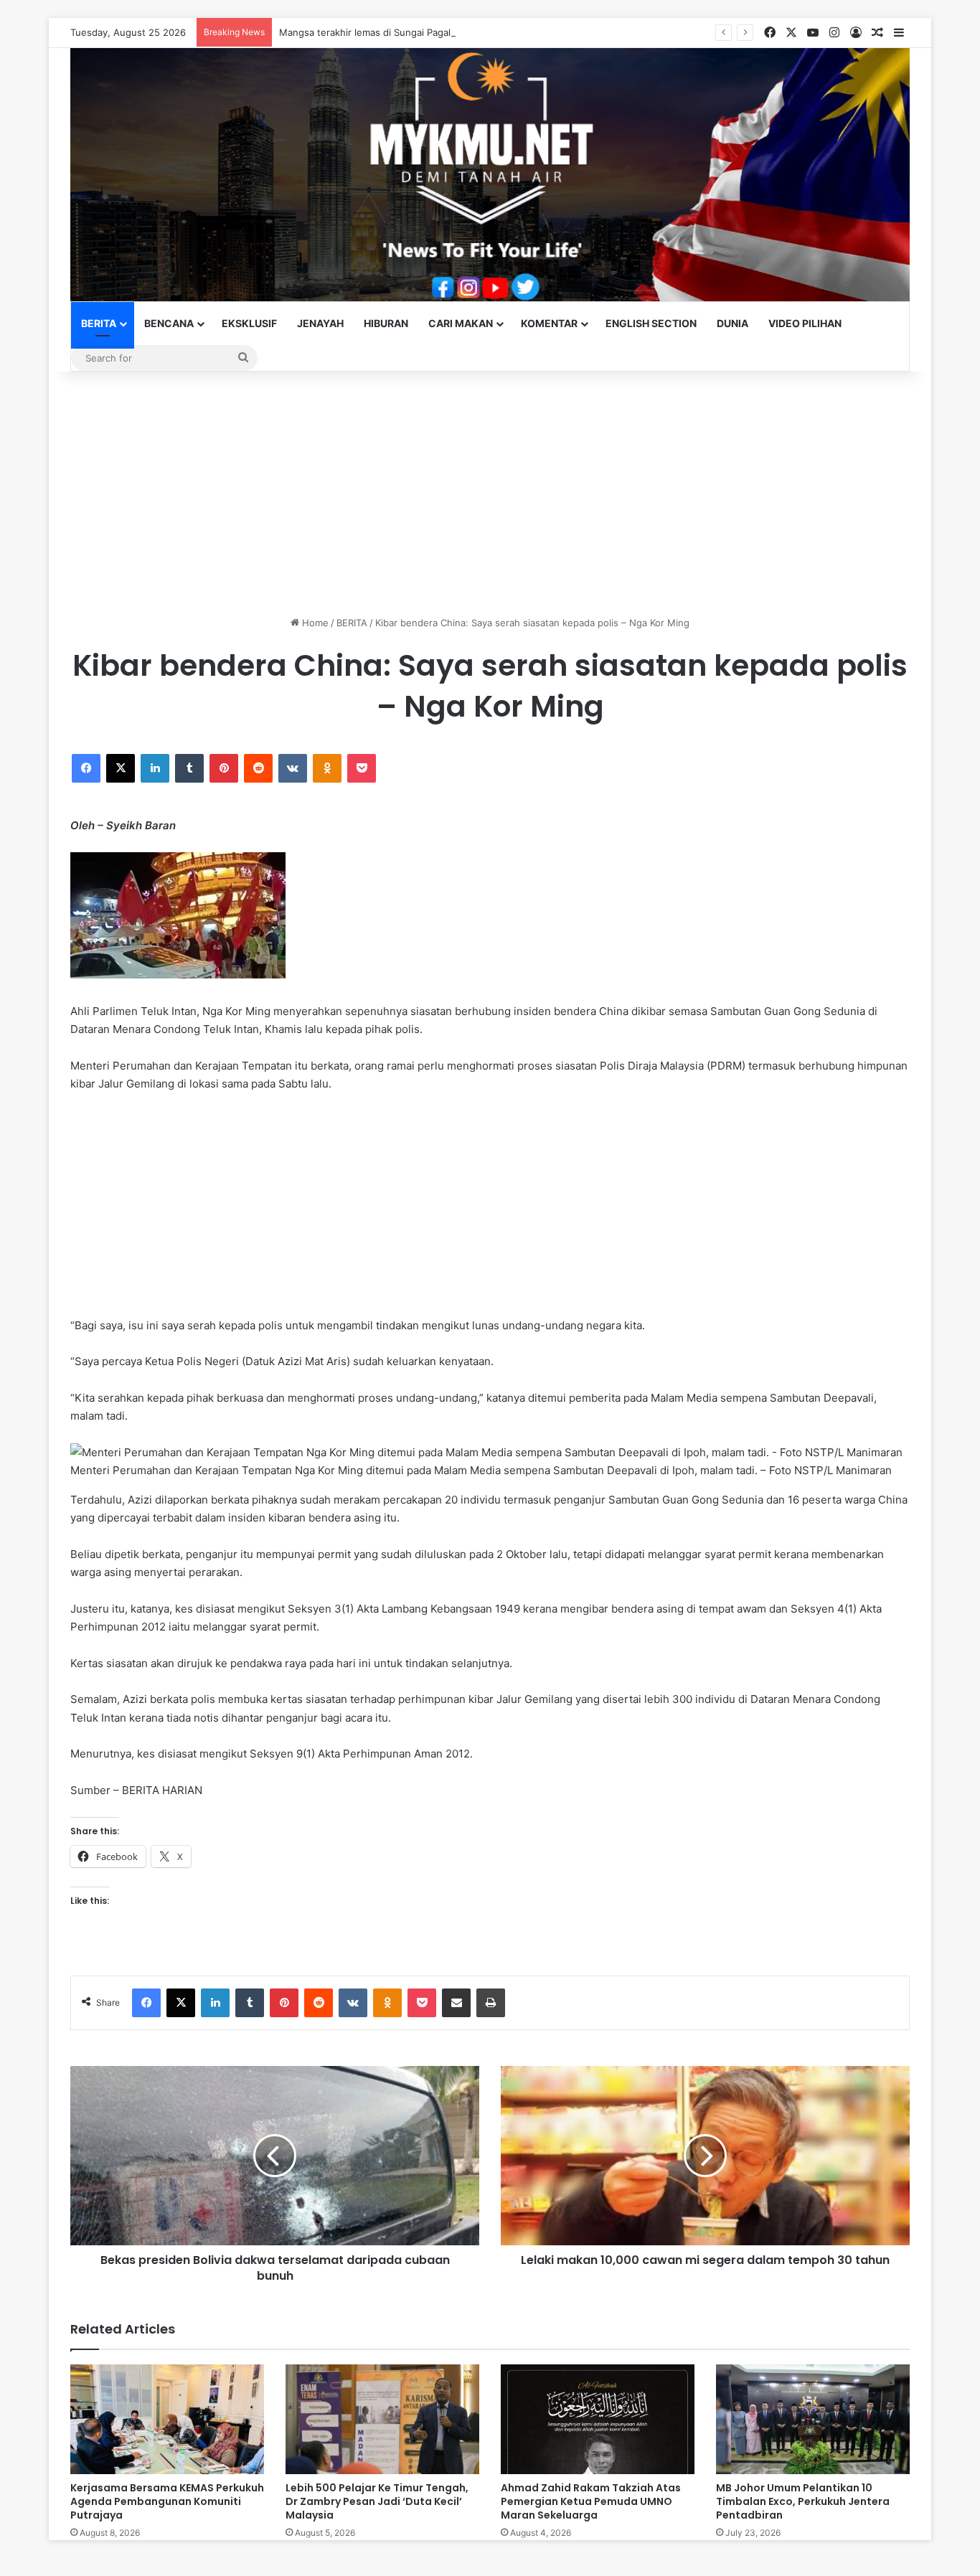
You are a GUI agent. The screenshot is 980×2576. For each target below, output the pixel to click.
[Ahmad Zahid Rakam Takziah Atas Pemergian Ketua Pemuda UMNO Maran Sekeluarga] (598, 2419)
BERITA (99, 323)
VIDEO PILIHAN (805, 323)
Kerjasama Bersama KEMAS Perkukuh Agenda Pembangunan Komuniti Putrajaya (167, 2501)
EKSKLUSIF (249, 323)
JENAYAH (320, 323)
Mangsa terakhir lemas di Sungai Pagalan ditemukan (395, 32)
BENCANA (169, 323)
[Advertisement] (490, 494)
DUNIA (732, 323)
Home (314, 623)
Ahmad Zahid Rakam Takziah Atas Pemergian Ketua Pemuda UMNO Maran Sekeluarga (591, 2501)
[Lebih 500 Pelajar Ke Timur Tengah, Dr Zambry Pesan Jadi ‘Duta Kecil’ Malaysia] (382, 2419)
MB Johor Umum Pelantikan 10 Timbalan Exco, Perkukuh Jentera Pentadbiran (803, 2501)
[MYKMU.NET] (490, 175)
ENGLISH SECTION (651, 323)
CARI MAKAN (461, 323)
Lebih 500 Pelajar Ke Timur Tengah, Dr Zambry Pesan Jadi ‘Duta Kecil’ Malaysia (377, 2501)
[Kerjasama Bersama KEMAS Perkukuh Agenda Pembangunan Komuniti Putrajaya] (167, 2419)
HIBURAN (386, 323)
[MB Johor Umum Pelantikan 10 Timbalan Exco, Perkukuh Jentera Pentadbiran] (813, 2419)
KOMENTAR (549, 323)
